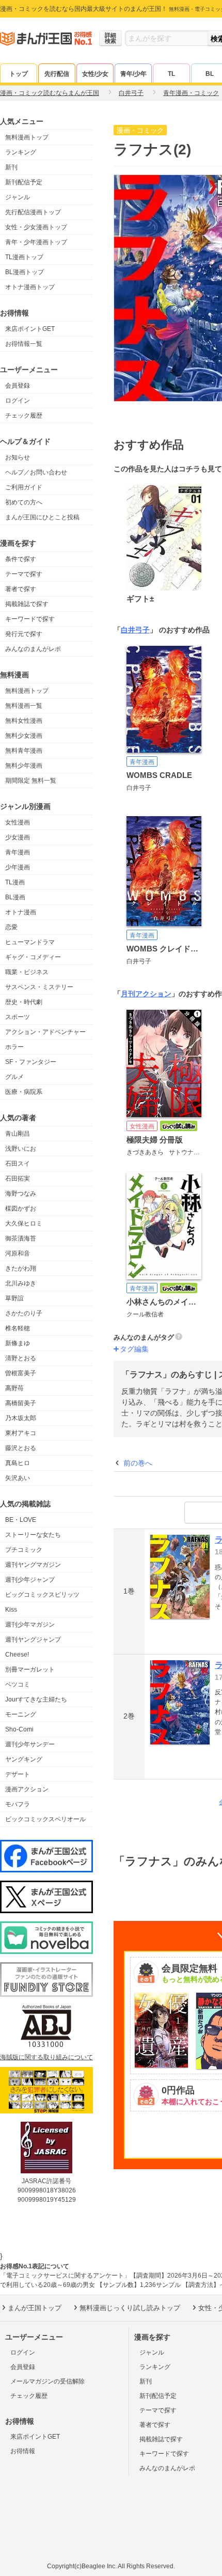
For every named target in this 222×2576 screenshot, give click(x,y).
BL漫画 (15, 897)
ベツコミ (18, 1684)
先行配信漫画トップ (33, 212)
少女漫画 (18, 837)
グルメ (14, 1077)
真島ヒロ (18, 1463)
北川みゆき (21, 1283)
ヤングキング (24, 1759)
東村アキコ (21, 1433)
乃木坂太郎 (21, 1418)
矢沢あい (18, 1478)
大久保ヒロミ (24, 1223)
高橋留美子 (21, 1403)
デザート (18, 1774)
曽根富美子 (21, 1373)
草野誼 (14, 1298)
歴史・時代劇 (24, 1002)
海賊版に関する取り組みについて (46, 2057)
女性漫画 (18, 822)
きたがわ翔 (21, 1268)
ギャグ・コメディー (33, 957)
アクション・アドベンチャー (45, 1032)
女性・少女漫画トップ (36, 227)
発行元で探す (24, 634)
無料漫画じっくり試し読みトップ (130, 2308)
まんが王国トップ (35, 2308)
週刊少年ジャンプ (30, 1580)
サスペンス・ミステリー (39, 987)
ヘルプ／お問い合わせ (36, 472)
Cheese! (17, 1655)
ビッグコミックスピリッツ (42, 1595)
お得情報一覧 (24, 344)
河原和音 (18, 1253)
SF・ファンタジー (31, 1062)
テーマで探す (24, 574)
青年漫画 (18, 852)
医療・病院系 (24, 1092)
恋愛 (11, 927)
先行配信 (57, 74)
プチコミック (24, 1550)
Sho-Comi (19, 1729)
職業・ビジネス (27, 972)
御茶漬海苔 (21, 1238)
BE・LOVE (21, 1520)
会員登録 (18, 386)
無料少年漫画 (24, 766)
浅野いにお (21, 1149)
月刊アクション (146, 994)
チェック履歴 (24, 416)
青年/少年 (133, 74)
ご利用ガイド (24, 487)
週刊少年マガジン (30, 1625)
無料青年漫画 (24, 751)
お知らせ (18, 457)
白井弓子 (135, 630)
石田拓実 (18, 1179)
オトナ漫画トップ (30, 287)
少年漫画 (18, 867)
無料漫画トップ (27, 137)
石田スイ (18, 1164)
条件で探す (21, 559)
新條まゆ (18, 1343)
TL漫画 (15, 882)
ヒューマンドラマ (30, 942)
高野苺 (14, 1388)
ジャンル (18, 197)
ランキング (21, 152)
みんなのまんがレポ (33, 649)
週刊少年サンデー (30, 1744)
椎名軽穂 (18, 1328)
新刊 (11, 167)
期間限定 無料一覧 (31, 781)
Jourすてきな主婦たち (36, 1699)
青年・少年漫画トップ (36, 242)
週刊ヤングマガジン (33, 1565)
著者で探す (21, 589)
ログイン (18, 401)
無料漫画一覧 (24, 706)
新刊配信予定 (24, 182)
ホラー (14, 1047)
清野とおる (21, 1358)
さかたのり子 (24, 1313)
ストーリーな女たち (33, 1535)
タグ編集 (134, 1349)
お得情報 (23, 2451)
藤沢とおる (21, 1448)
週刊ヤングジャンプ (33, 1640)
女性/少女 (95, 74)
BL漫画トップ (25, 272)
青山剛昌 (18, 1134)
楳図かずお (21, 1209)
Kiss (11, 1610)
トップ (19, 74)
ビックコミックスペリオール (45, 1819)
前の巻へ (138, 1463)
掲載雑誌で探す (27, 604)
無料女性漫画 (24, 721)
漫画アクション (27, 1789)
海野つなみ (21, 1194)
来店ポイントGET (30, 329)
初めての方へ (24, 502)
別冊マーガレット (30, 1669)
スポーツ (18, 1017)
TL (171, 74)
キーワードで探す (30, 619)
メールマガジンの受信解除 (47, 2381)
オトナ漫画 (21, 912)
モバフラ (18, 1804)
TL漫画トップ (24, 257)
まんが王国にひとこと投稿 (42, 517)
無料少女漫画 (24, 736)
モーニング (21, 1714)
